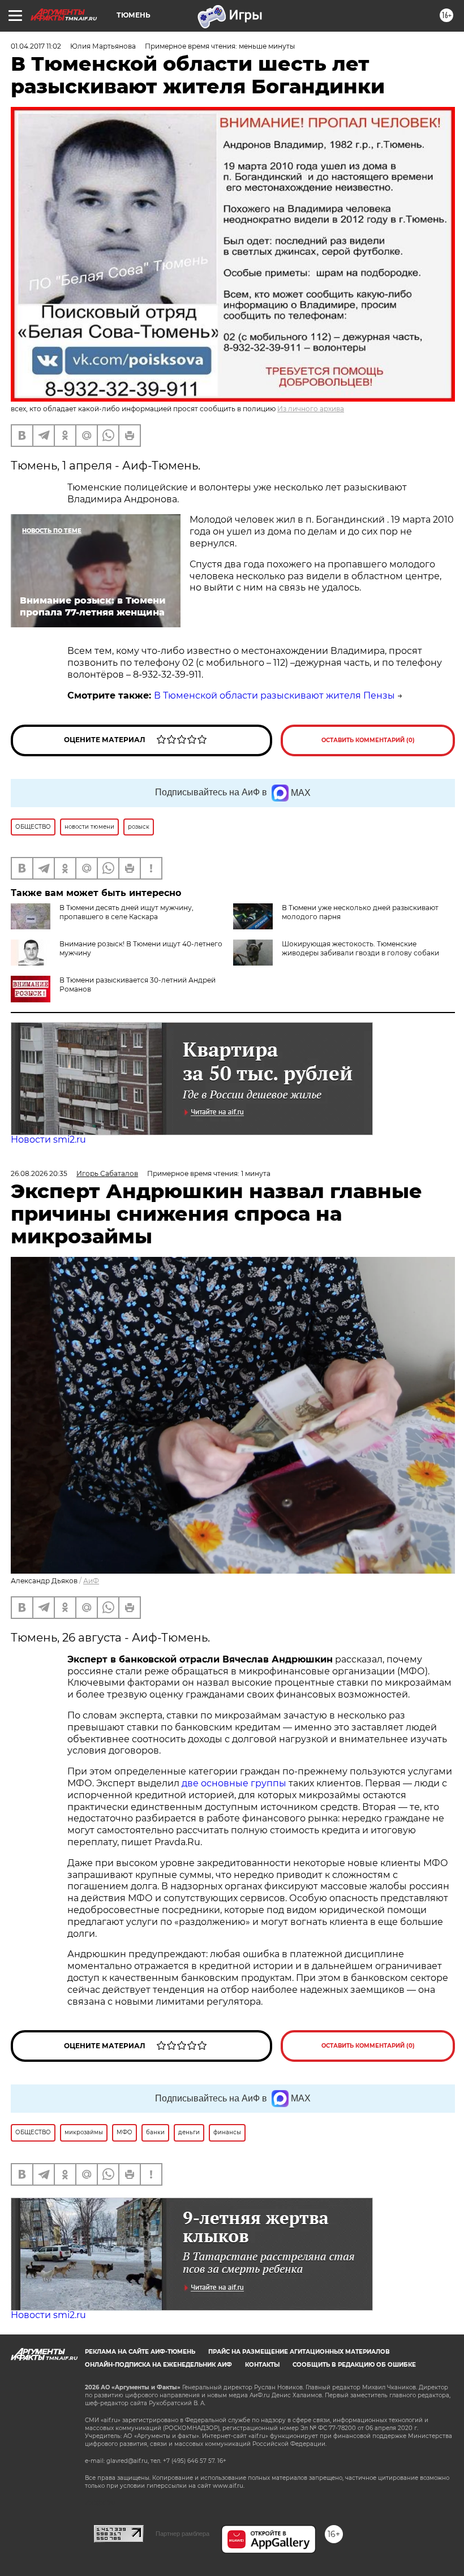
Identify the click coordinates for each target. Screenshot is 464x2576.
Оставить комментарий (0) (368, 740)
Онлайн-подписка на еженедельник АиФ (158, 2365)
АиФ (91, 1581)
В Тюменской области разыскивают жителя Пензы (274, 695)
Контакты (262, 2365)
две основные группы (234, 1783)
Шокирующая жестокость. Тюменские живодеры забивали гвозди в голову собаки (360, 948)
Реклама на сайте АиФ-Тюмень (140, 2352)
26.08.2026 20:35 (39, 1173)
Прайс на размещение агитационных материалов (299, 2352)
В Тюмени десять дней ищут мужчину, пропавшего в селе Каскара (126, 912)
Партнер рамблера (182, 2534)
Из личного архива (311, 409)
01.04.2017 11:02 (36, 46)
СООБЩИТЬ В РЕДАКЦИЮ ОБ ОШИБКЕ (354, 2365)
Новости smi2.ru (48, 1140)
